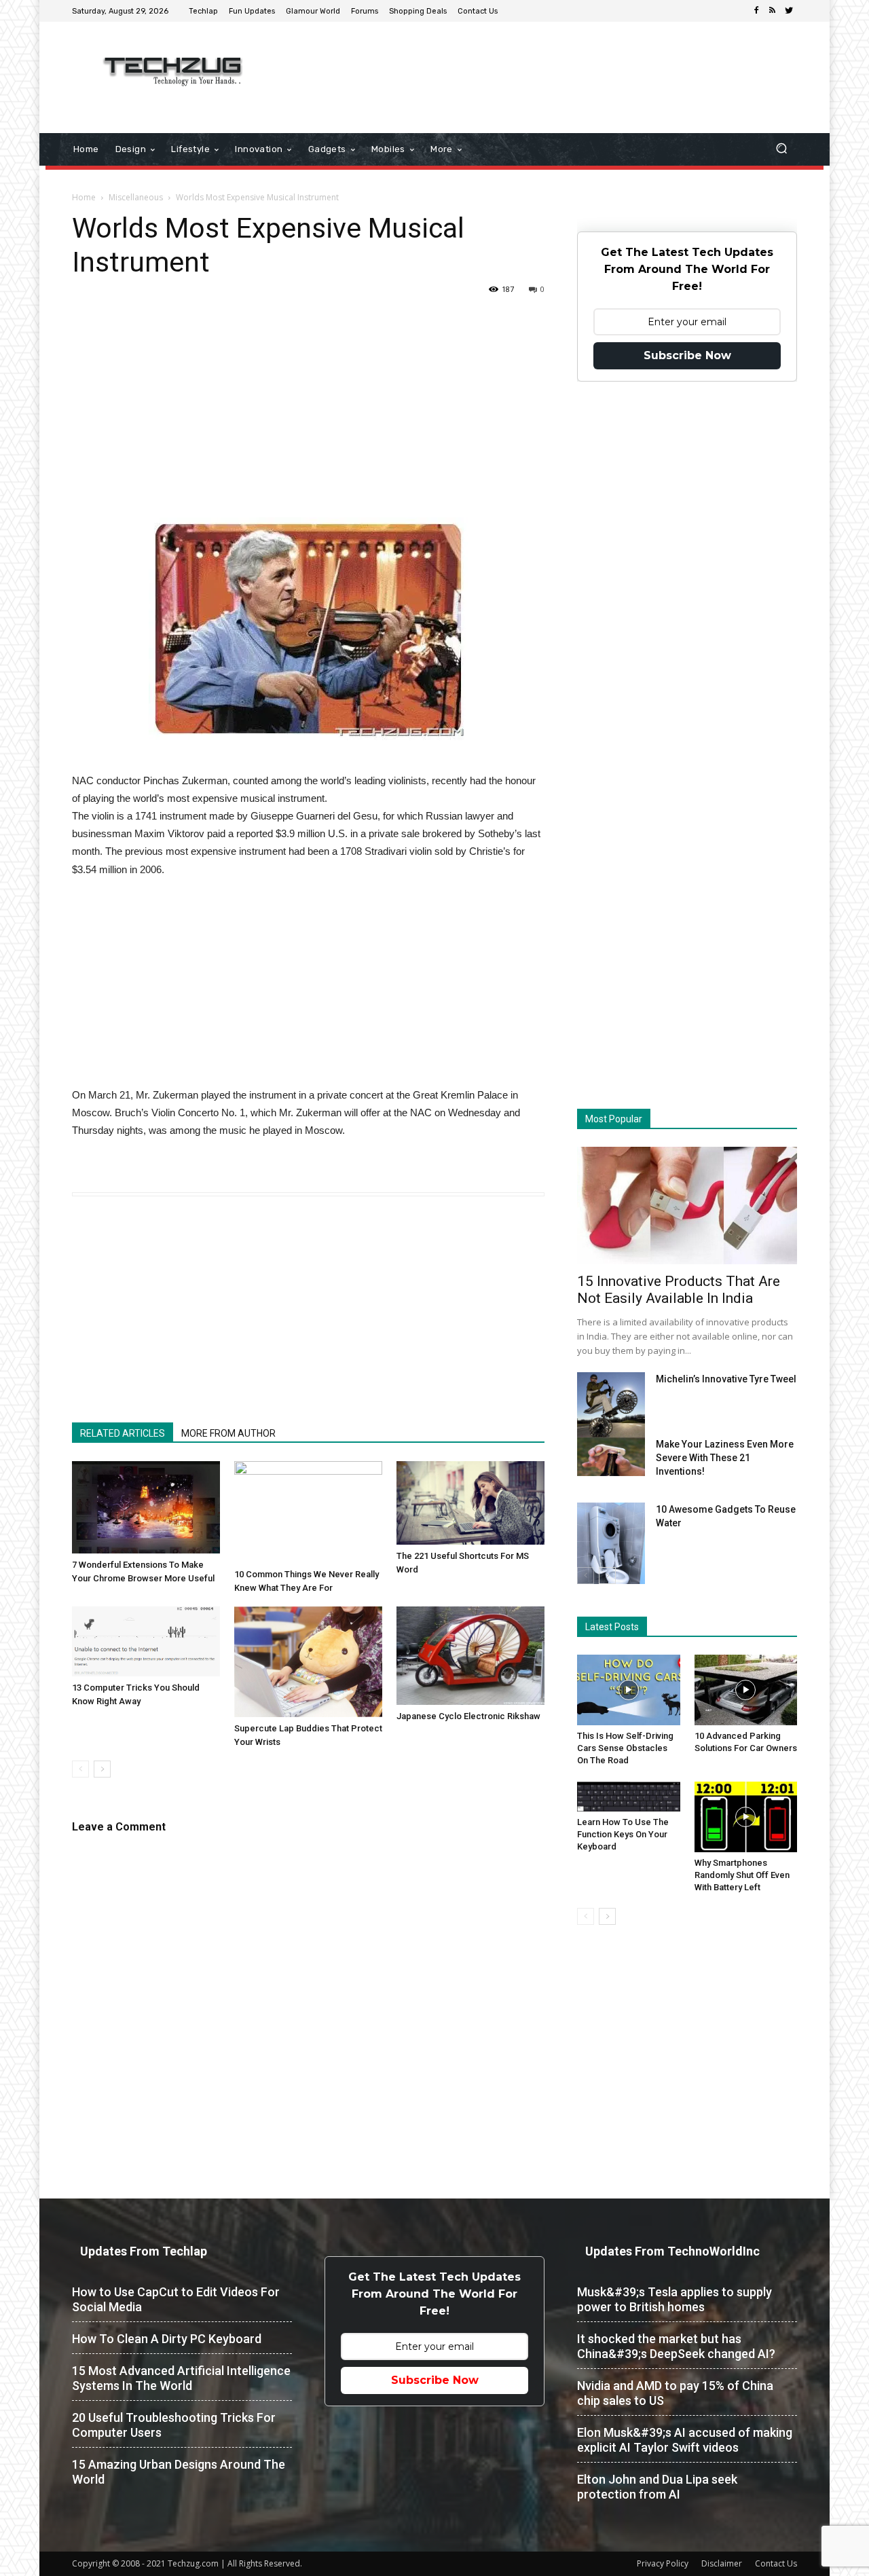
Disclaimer (722, 2563)
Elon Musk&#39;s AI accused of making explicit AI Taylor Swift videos (685, 2440)
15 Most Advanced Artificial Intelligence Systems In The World (181, 2378)
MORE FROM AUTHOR (228, 1433)
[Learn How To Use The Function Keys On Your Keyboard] (629, 1797)
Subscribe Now (687, 355)
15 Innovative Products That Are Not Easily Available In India (679, 1290)
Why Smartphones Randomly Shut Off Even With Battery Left (742, 1875)
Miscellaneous (136, 197)
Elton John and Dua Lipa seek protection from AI (657, 2487)
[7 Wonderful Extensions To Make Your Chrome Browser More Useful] (146, 1507)
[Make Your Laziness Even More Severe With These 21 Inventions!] (611, 1457)
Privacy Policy (663, 2563)
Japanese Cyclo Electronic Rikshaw (468, 1716)
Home (84, 197)
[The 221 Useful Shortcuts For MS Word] (470, 1503)
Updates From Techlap (144, 2251)
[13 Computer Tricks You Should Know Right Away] (146, 1641)
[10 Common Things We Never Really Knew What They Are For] (308, 1512)
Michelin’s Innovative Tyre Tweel (726, 1379)
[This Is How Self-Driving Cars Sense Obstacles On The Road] (629, 1690)
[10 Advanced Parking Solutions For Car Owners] (746, 1690)
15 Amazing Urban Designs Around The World (179, 2472)
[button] (781, 150)
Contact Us (776, 2563)
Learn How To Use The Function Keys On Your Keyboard (623, 1834)
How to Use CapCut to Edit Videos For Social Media (176, 2299)
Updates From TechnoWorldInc (672, 2251)
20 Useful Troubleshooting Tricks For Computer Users (174, 2425)
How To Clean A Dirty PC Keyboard (167, 2339)
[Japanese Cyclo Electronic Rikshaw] (470, 1656)
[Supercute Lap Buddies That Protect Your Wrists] (308, 1662)
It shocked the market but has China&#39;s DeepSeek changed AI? (676, 2346)
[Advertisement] (549, 66)
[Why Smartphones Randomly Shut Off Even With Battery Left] (746, 1817)
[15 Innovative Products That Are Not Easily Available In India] (687, 1206)
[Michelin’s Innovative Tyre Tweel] (611, 1408)
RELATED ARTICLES (123, 1433)
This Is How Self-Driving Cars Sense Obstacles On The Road (625, 1748)
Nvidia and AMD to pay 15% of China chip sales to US (675, 2393)
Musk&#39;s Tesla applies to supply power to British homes (674, 2299)
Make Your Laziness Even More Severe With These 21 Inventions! (725, 1458)
